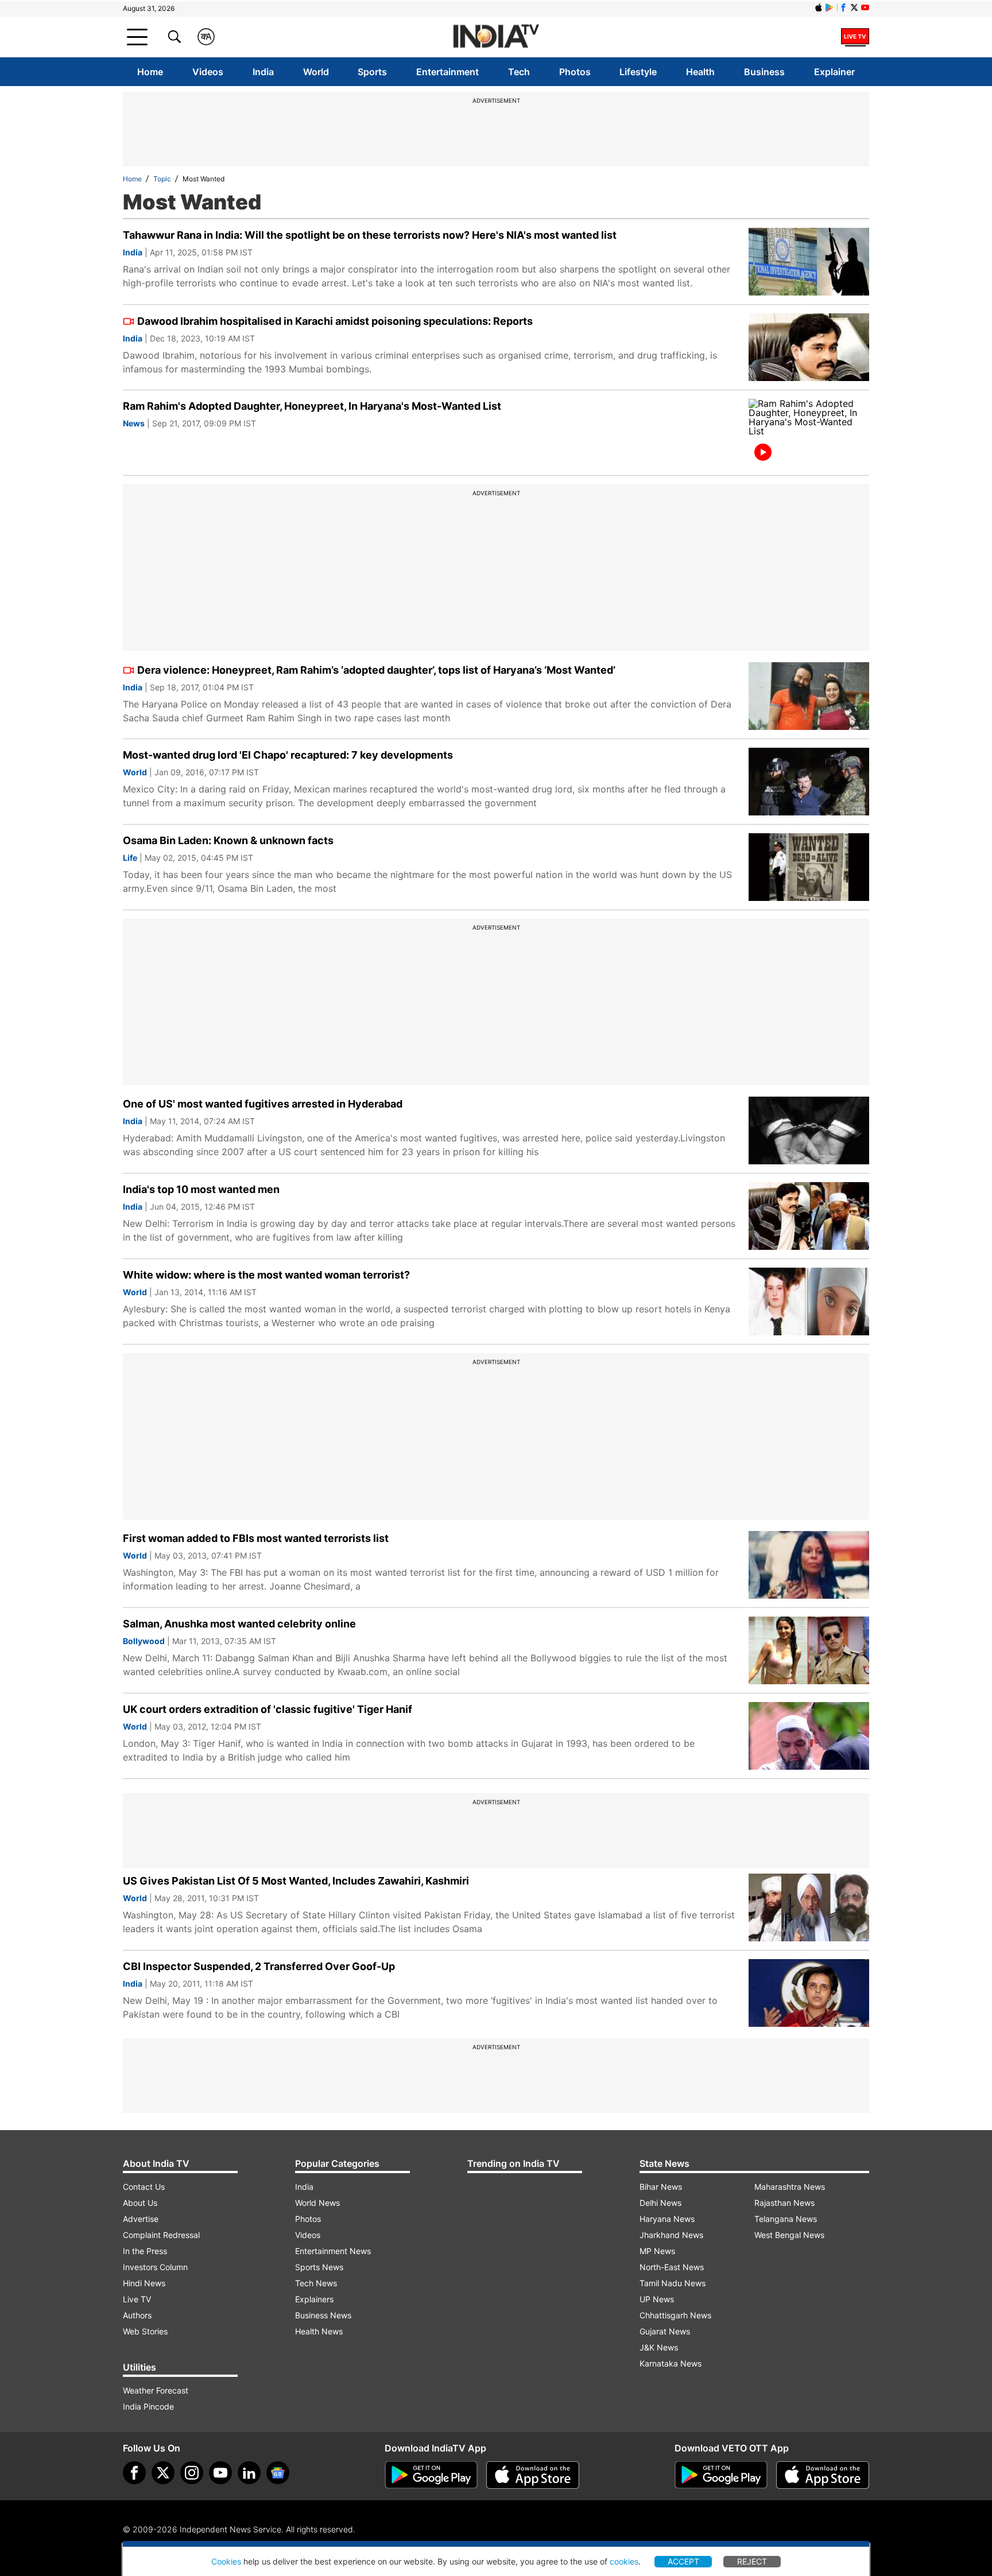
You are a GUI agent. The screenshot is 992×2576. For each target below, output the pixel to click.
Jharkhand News (671, 2235)
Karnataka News (671, 2363)
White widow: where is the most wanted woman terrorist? (266, 1275)
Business (764, 72)
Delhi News (660, 2203)
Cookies (226, 2561)
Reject (752, 2561)
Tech (519, 72)
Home (150, 72)
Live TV (137, 2299)
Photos (575, 72)
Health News (319, 2331)
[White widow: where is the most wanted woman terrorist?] (809, 1301)
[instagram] (192, 2473)
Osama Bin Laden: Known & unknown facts (228, 840)
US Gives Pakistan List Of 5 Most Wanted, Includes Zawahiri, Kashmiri (296, 1881)
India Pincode (148, 2406)
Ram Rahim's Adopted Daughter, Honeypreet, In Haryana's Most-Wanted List (312, 406)
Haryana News (667, 2219)
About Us (140, 2203)
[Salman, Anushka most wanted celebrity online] (809, 1650)
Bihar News (661, 2187)
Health (700, 72)
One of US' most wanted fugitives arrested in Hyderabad (263, 1104)
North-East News (672, 2267)
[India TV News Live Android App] (431, 2475)
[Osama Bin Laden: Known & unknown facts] (809, 867)
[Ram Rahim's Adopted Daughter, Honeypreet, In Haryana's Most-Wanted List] (809, 433)
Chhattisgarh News (675, 2315)
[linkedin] (249, 2473)
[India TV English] (496, 37)
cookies (624, 2561)
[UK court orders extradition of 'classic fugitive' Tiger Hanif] (809, 1736)
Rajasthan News (784, 2203)
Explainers (314, 2299)
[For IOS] (823, 2475)
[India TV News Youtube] (865, 7)
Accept (683, 2561)
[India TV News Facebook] (843, 7)
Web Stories (145, 2331)
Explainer (834, 72)
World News (317, 2203)
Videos (208, 72)
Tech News (316, 2283)
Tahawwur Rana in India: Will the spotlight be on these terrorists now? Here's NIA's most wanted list (370, 235)
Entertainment (447, 72)
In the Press (145, 2251)
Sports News (319, 2267)
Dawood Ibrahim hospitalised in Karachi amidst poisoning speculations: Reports (335, 321)
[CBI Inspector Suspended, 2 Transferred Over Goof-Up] (809, 1993)
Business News (323, 2315)
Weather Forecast (156, 2390)
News (134, 423)
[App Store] (533, 2475)
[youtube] (220, 2473)
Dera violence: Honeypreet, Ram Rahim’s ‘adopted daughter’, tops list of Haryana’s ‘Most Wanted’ (376, 670)
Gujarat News (665, 2331)
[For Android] (721, 2475)
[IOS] (819, 7)
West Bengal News (789, 2235)
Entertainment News (333, 2251)
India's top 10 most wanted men (201, 1189)
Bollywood (144, 1641)
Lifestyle (638, 72)
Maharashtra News (790, 2187)
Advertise (141, 2219)
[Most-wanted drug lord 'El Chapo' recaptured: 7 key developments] (809, 782)
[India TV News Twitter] (854, 7)
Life (130, 858)
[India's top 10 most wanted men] (809, 1216)
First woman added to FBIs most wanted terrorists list (256, 1538)
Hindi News (144, 2283)
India (263, 72)
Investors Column (155, 2267)
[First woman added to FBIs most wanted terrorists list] (809, 1565)
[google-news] (278, 2473)
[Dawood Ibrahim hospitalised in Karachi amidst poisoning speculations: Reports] (809, 347)
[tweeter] (163, 2473)
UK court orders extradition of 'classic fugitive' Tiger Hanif (268, 1709)
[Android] (830, 7)
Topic (162, 179)
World (316, 72)
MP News (657, 2251)
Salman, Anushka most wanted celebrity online (239, 1624)
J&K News (659, 2347)
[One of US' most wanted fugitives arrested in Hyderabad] (809, 1130)
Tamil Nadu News (673, 2283)
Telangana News (786, 2219)
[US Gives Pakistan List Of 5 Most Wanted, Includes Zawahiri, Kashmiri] (809, 1907)
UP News (657, 2299)
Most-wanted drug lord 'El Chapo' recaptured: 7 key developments (288, 755)
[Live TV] (855, 37)
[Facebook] (134, 2473)
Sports (372, 72)
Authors (137, 2315)
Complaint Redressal (161, 2235)
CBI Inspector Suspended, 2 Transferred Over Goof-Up (259, 1966)
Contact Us (144, 2187)
